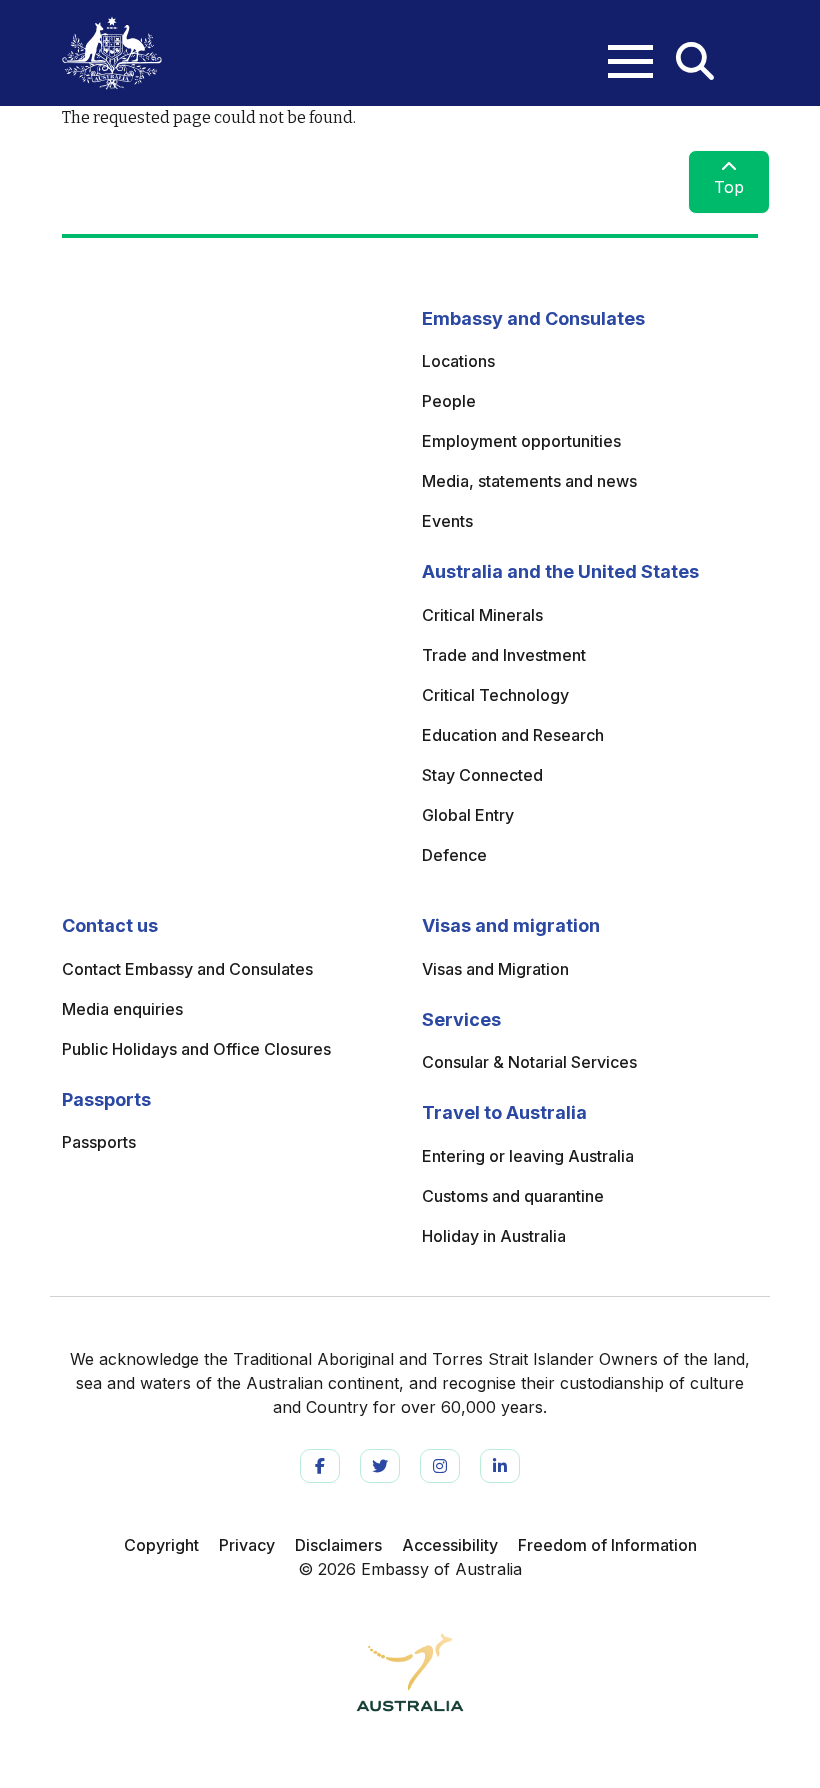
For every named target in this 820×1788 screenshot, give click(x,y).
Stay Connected (482, 775)
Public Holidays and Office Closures (196, 1049)
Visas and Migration (495, 969)
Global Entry (468, 815)
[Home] (112, 53)
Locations (458, 361)
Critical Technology (495, 695)
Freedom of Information (607, 1545)
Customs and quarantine (513, 1196)
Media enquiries (122, 1009)
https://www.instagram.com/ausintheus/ (440, 1466)
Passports (99, 1142)
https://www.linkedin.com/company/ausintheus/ (500, 1466)
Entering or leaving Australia (528, 1156)
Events (447, 521)
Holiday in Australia (494, 1236)
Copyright (161, 1545)
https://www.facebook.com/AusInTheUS (320, 1466)
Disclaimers (338, 1545)
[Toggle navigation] (620, 46)
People (449, 401)
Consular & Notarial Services (529, 1062)
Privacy (247, 1545)
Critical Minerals (482, 615)
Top (729, 187)
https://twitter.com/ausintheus (380, 1466)
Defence (454, 855)
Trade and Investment (504, 655)
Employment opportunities (521, 441)
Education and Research (513, 735)
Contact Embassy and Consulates (187, 969)
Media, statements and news (529, 481)
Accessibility (450, 1545)
